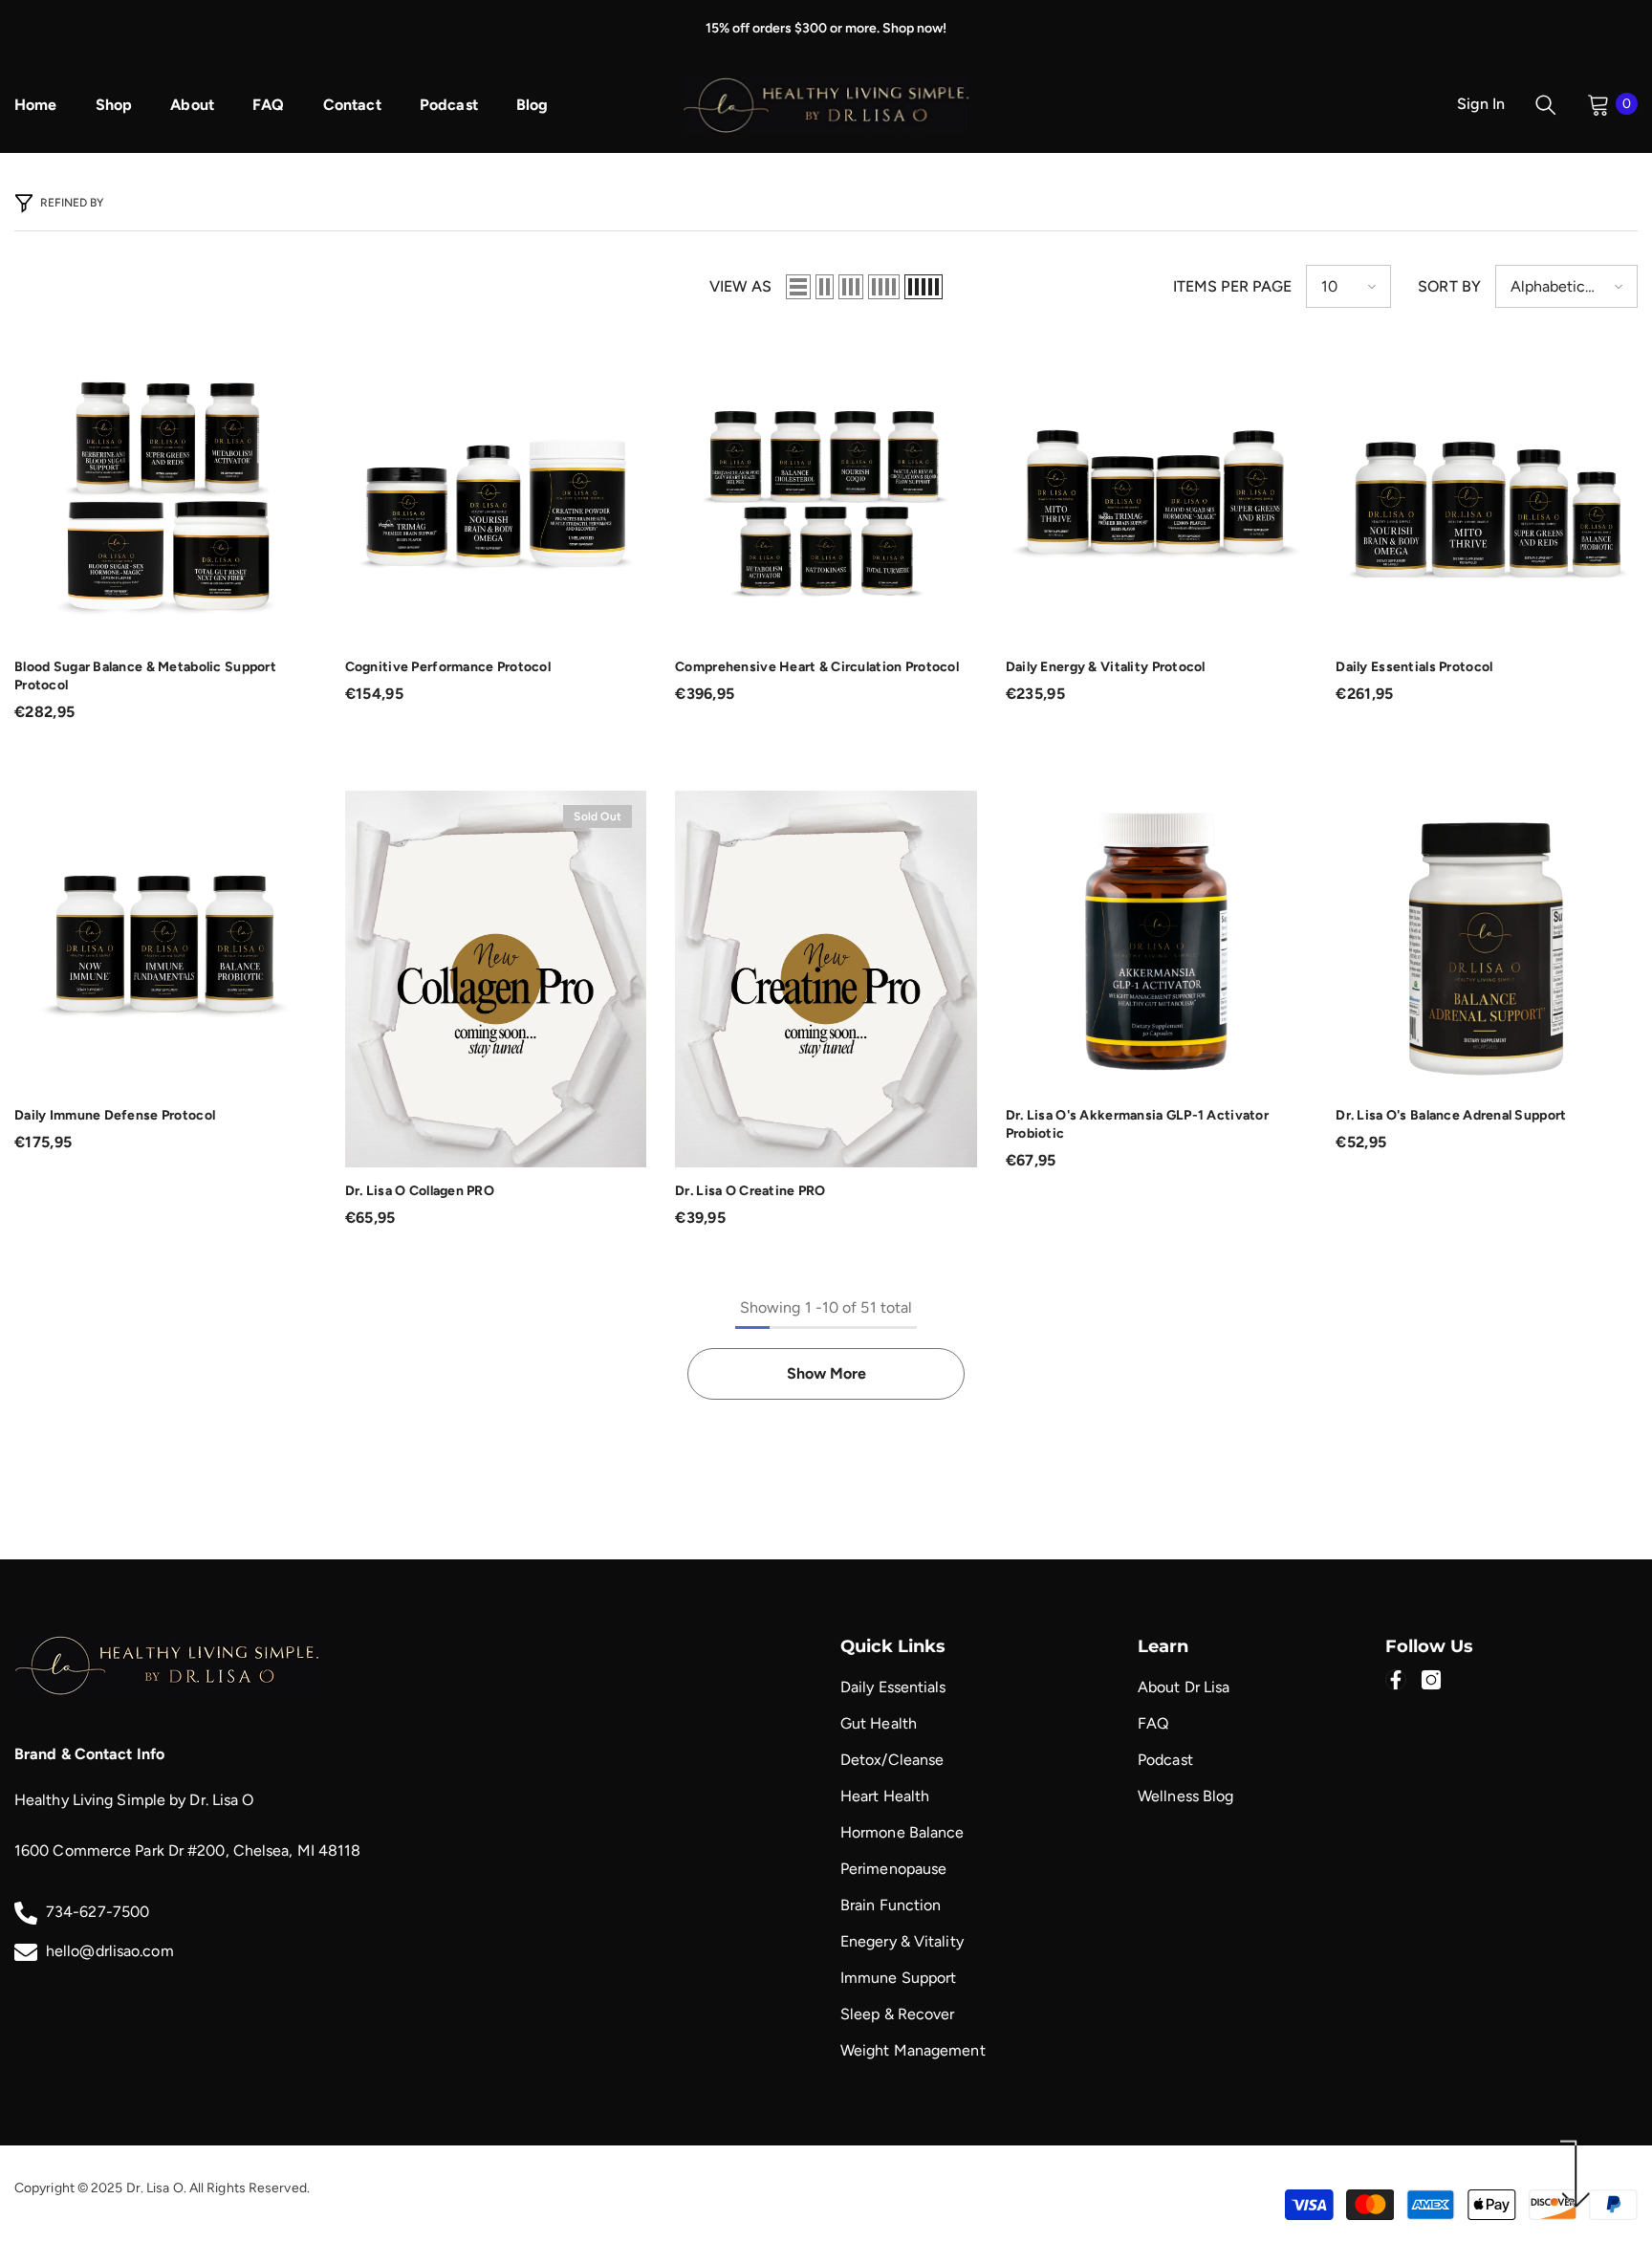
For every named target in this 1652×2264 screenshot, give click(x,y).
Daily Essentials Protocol (1414, 667)
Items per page (1232, 286)
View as (740, 286)
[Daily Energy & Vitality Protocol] (1157, 492)
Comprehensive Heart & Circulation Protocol (817, 667)
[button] (798, 287)
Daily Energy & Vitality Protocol (1106, 667)
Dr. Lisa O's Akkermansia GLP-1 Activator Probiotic (1137, 1124)
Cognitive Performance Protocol (448, 667)
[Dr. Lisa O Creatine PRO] (826, 979)
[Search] (1546, 104)
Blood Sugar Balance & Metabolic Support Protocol (145, 676)
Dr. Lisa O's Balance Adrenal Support (1451, 1115)
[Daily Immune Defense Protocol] (165, 942)
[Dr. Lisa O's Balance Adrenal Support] (1487, 942)
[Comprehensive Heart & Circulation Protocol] (826, 492)
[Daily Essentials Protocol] (1487, 492)
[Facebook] (1396, 1680)
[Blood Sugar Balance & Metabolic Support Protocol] (165, 492)
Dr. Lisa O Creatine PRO (750, 1191)
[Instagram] (1431, 1680)
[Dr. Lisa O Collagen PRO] (496, 979)
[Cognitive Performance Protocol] (496, 492)
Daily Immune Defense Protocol (115, 1115)
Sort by (1449, 286)
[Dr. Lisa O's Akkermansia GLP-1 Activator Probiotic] (1157, 942)
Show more (826, 1373)
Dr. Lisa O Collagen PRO (420, 1191)
